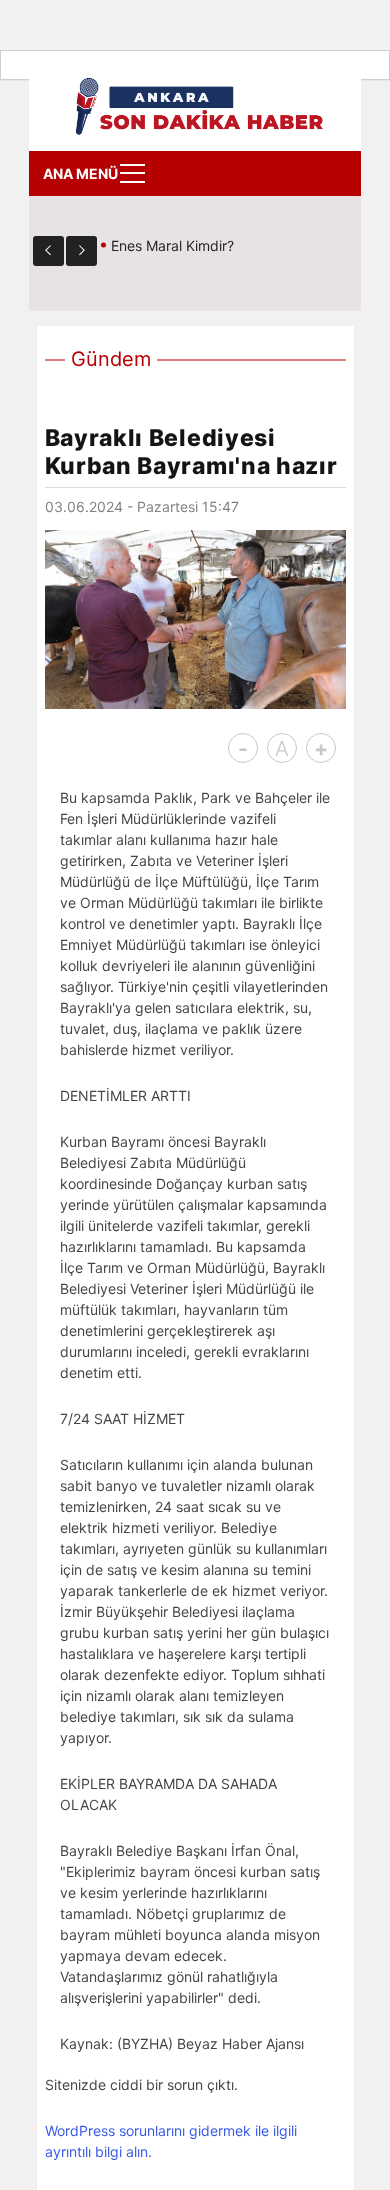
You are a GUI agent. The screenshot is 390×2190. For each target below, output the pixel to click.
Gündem (111, 359)
